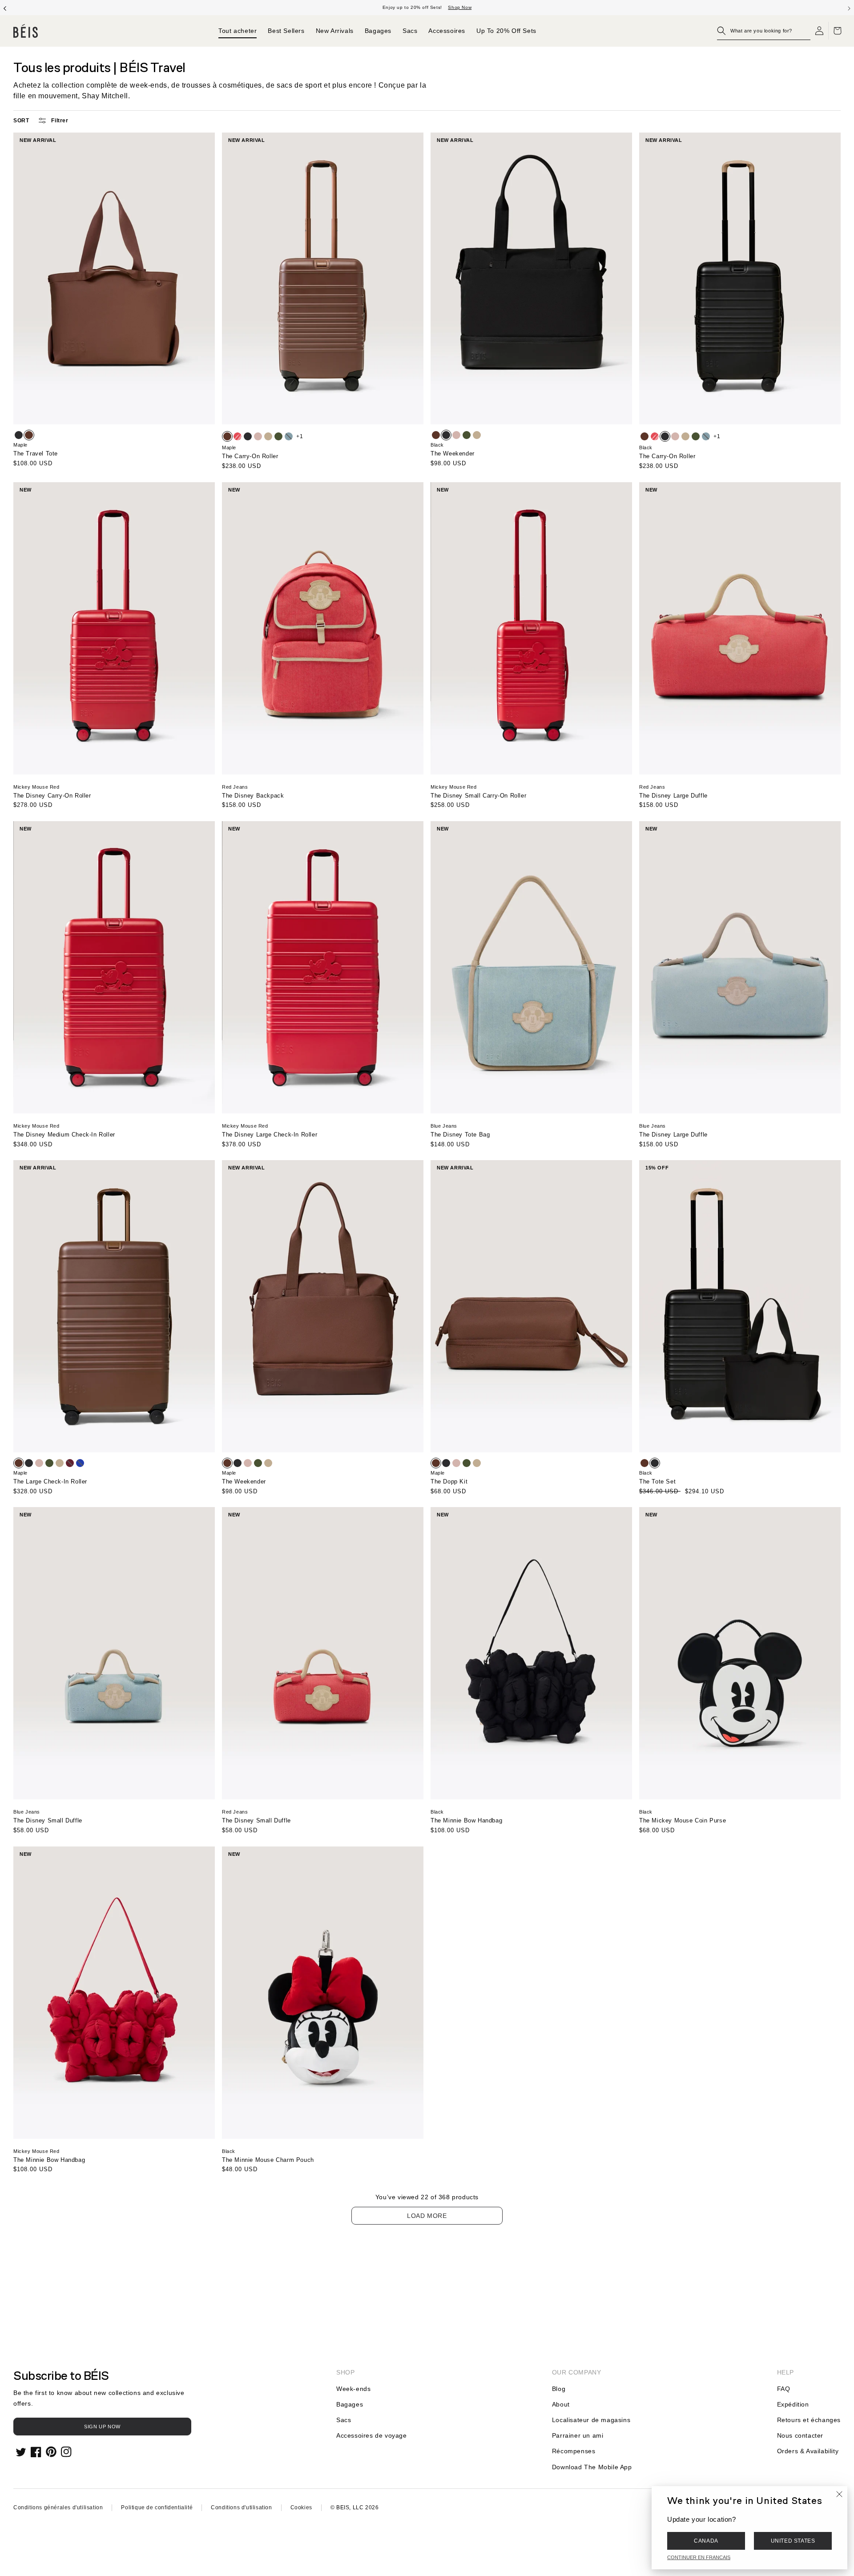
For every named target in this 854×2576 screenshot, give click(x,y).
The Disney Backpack (253, 796)
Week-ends (353, 2389)
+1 (300, 436)
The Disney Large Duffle (673, 796)
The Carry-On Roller (250, 456)
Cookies (301, 2507)
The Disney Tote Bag (460, 1135)
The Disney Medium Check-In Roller (64, 1135)
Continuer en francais (699, 2557)
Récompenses (574, 2451)
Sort (21, 121)
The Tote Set (657, 1482)
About (561, 2404)
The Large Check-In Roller (50, 1482)
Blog (559, 2389)
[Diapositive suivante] (849, 8)
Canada (706, 2541)
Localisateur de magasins (591, 2420)
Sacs (344, 2420)
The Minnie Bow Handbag (466, 1820)
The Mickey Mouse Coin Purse (683, 1820)
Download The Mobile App (592, 2467)
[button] (764, 31)
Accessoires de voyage (372, 2435)
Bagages (350, 2404)
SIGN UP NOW (102, 2427)
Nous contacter (800, 2435)
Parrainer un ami (578, 2435)
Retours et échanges (809, 2420)
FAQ (784, 2389)
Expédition (793, 2404)
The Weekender (453, 454)
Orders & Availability (808, 2451)
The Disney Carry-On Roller (52, 796)
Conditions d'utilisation (241, 2507)
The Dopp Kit (449, 1482)
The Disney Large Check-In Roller (270, 1135)
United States (793, 2541)
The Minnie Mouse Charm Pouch (268, 2160)
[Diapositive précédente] (5, 8)
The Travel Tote (36, 454)
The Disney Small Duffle (48, 1820)
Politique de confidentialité (157, 2507)
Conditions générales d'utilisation (58, 2507)
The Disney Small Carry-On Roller (478, 796)
